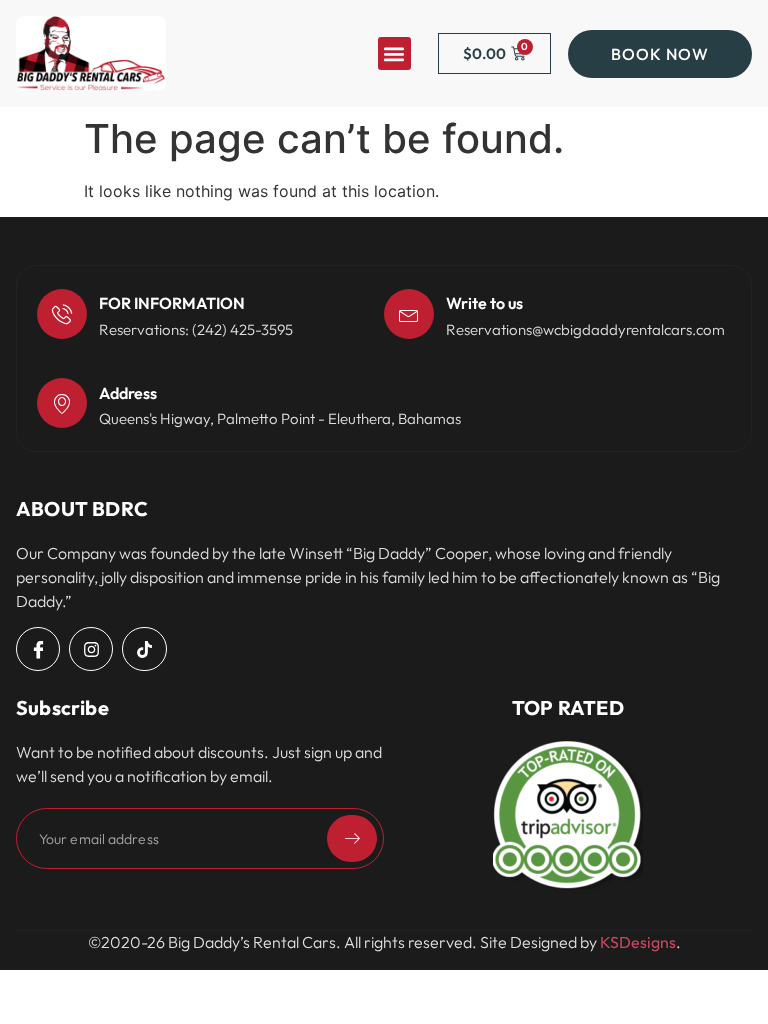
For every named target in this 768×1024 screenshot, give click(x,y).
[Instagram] (91, 649)
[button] (394, 53)
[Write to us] (409, 314)
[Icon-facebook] (38, 649)
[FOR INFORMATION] (62, 314)
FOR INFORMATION (172, 303)
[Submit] (352, 838)
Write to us (484, 303)
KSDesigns (638, 942)
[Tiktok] (144, 649)
